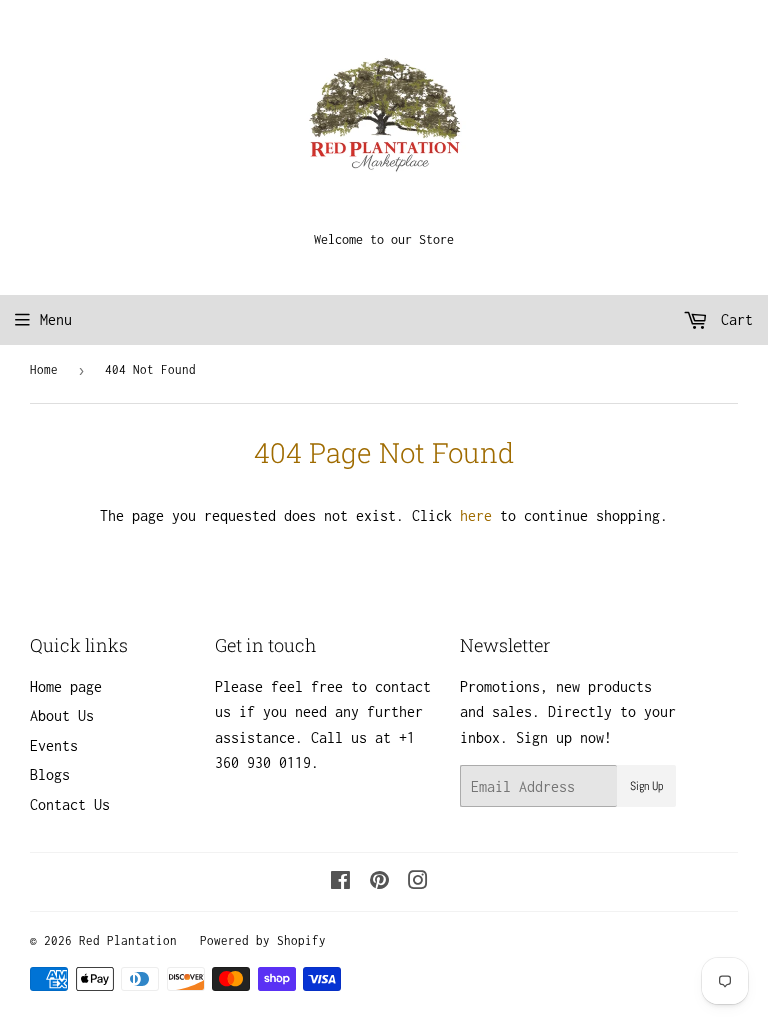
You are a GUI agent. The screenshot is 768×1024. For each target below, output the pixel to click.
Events (54, 745)
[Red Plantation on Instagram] (418, 882)
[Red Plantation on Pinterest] (379, 882)
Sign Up (646, 786)
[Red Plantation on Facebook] (340, 882)
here (476, 515)
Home (44, 369)
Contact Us (70, 804)
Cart (733, 319)
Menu (56, 319)
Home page (66, 686)
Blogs (50, 774)
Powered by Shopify (263, 940)
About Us (62, 715)
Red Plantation (128, 940)
